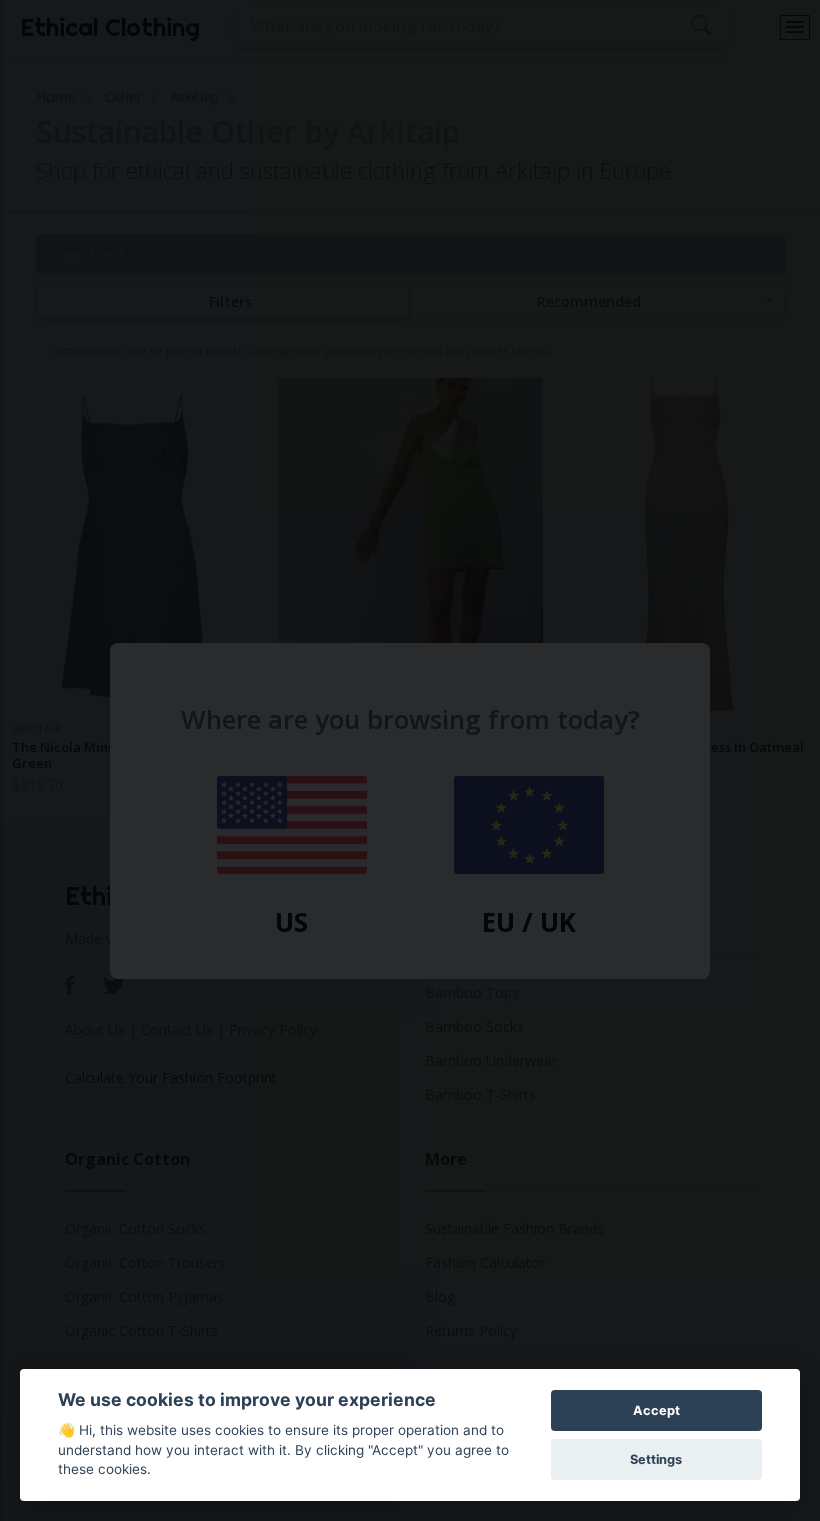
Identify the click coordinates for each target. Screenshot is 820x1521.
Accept (656, 1410)
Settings (656, 1459)
